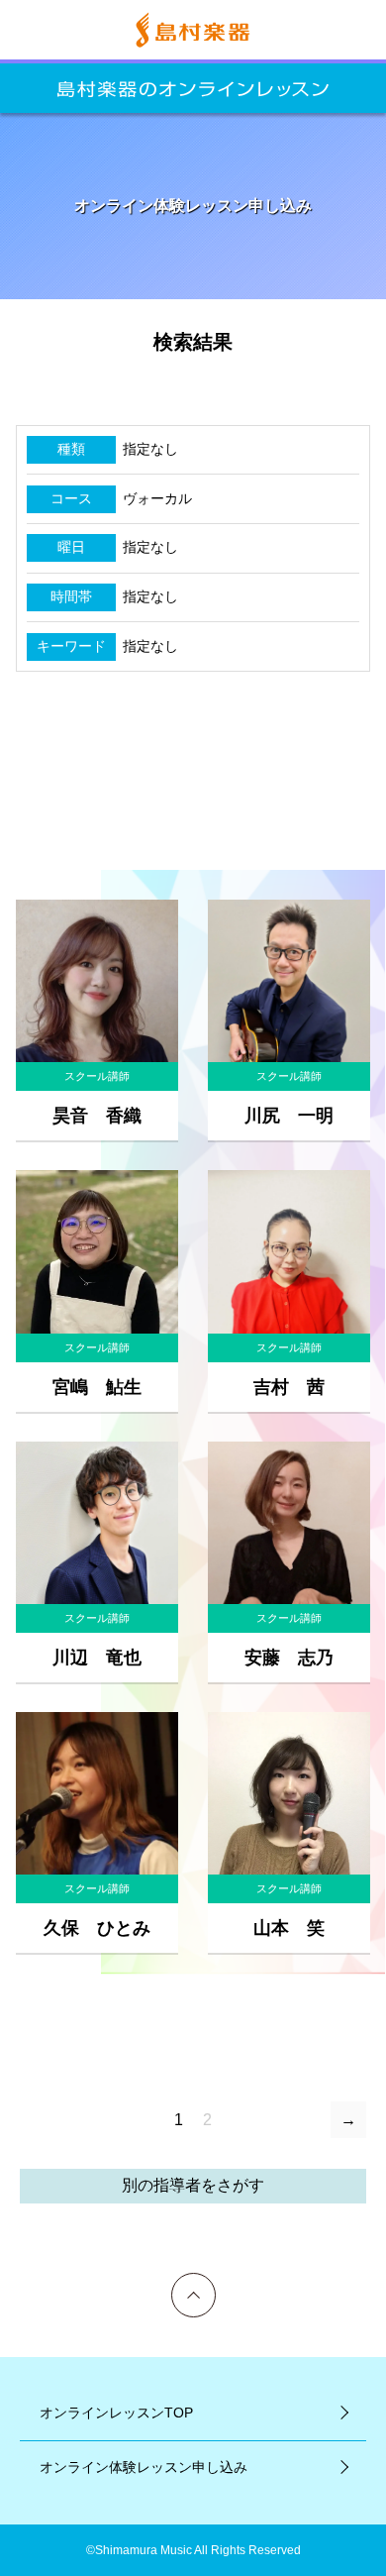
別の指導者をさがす (193, 2185)
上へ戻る (194, 2281)
